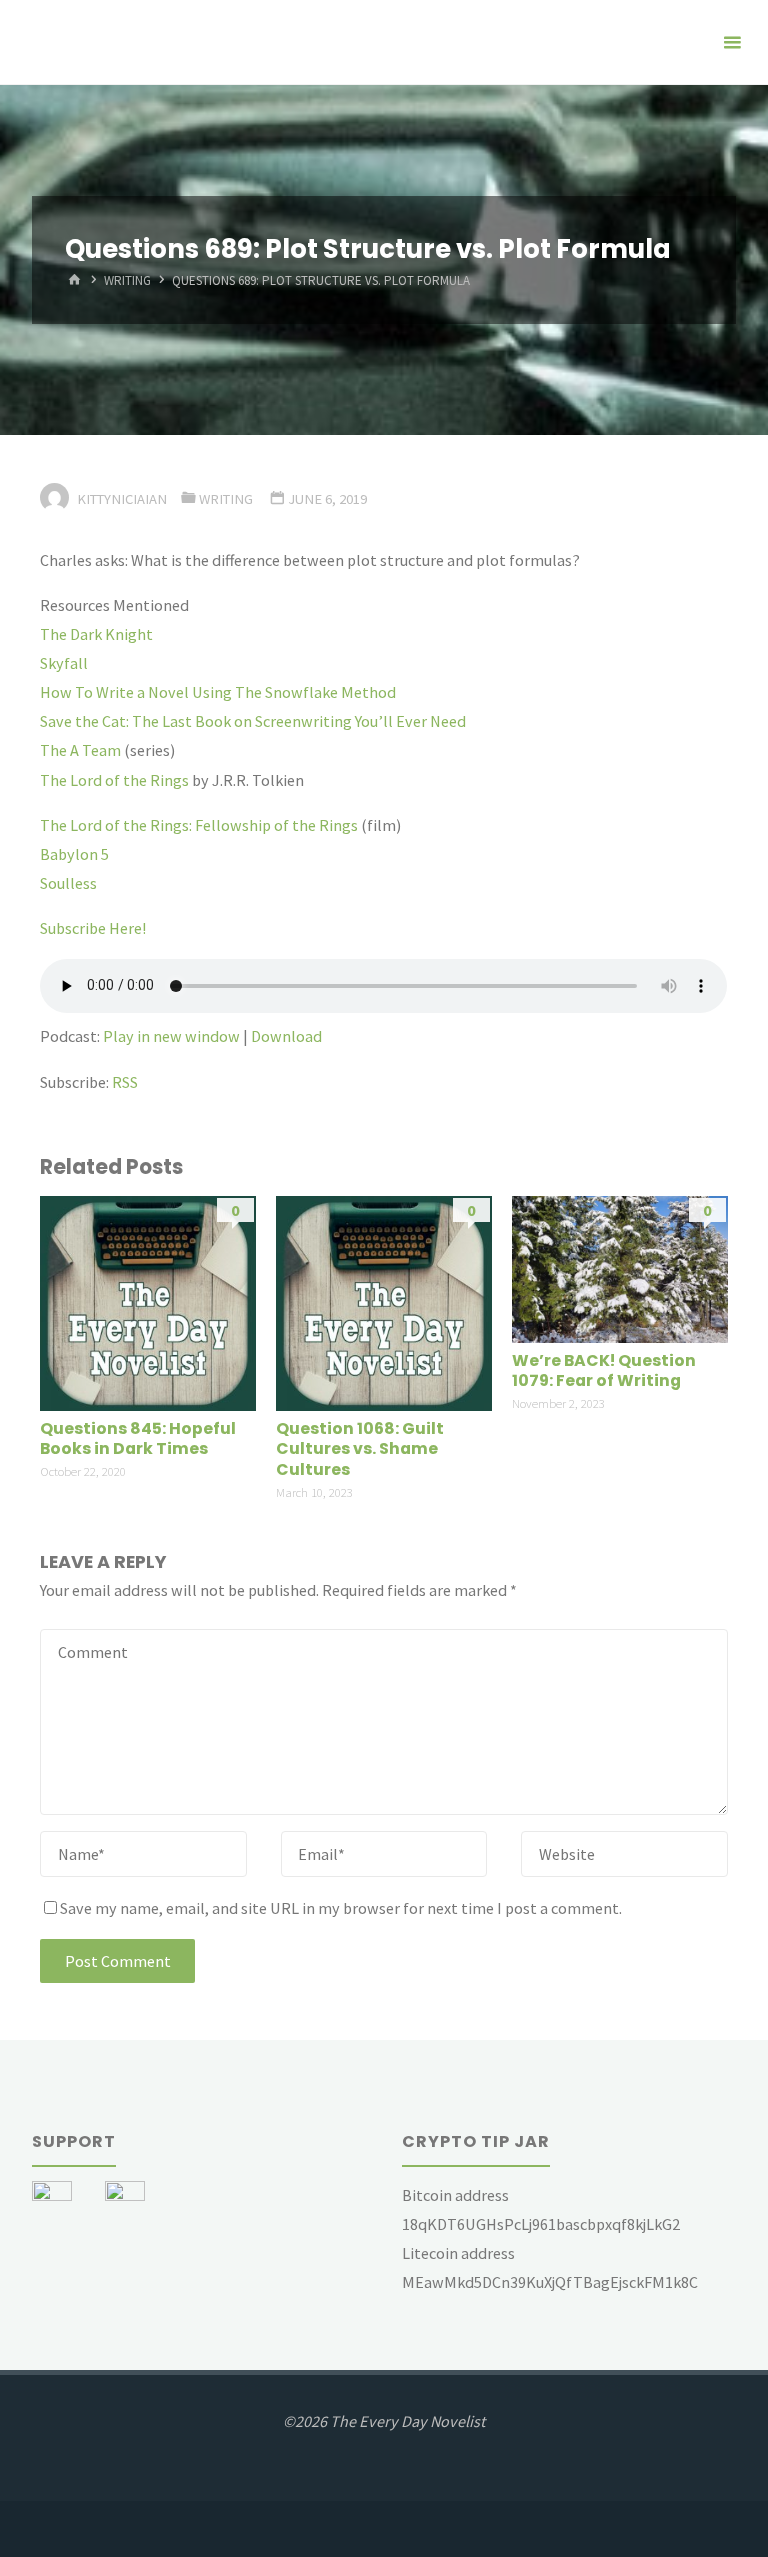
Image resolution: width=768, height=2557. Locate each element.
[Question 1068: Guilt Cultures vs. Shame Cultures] (383, 1301)
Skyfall (64, 663)
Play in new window (171, 1036)
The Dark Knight (96, 634)
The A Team (80, 750)
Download (286, 1036)
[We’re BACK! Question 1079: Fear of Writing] (619, 1267)
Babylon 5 (74, 854)
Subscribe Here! (93, 928)
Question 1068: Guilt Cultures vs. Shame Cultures (360, 1449)
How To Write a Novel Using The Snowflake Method (218, 692)
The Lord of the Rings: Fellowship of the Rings (199, 825)
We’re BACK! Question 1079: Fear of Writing (604, 1371)
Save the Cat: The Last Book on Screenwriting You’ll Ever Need (253, 721)
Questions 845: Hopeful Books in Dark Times (138, 1439)
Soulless (68, 883)
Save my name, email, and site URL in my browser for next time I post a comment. (341, 1908)
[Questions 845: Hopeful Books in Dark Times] (147, 1301)
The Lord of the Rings (114, 780)
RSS (125, 1082)
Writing (127, 281)
